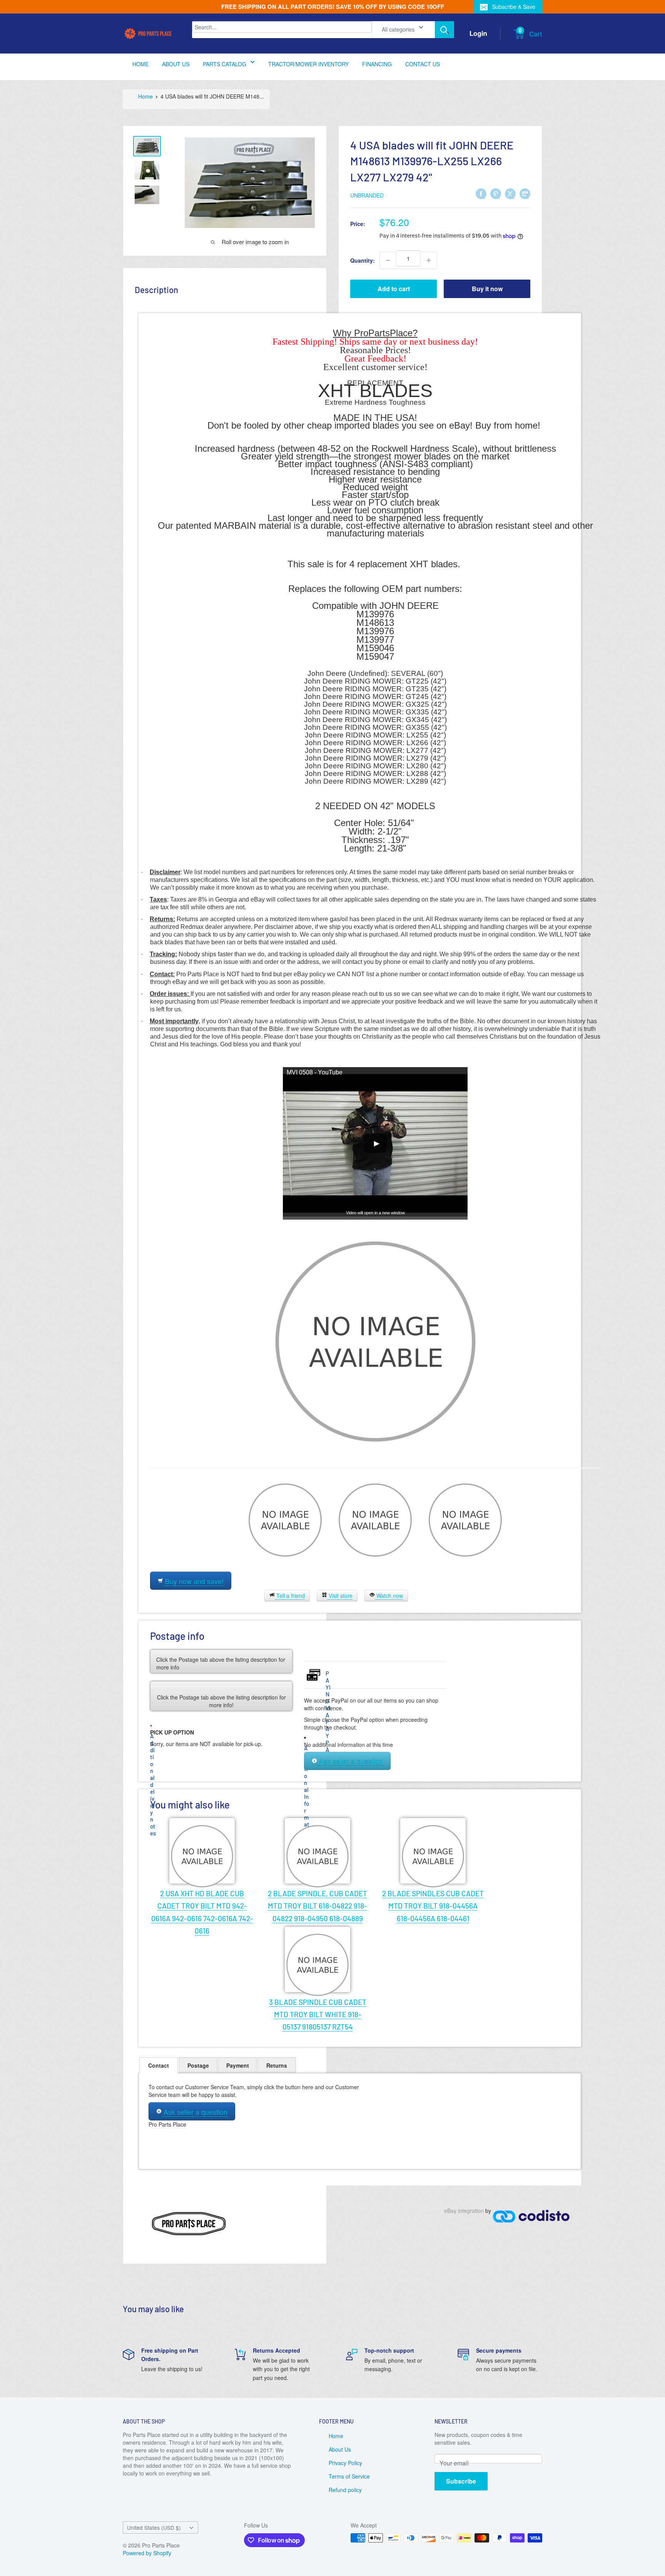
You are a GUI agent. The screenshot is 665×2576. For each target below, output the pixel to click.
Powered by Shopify (147, 2553)
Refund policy (345, 2490)
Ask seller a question (350, 1761)
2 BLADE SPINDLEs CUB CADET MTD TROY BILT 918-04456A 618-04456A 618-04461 (433, 1906)
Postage (198, 2065)
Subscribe (461, 2481)
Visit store (340, 1596)
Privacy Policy (345, 2463)
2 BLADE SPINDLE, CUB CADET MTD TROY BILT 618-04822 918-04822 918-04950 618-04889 (317, 1906)
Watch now (389, 1596)
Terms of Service (349, 2476)
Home (336, 2436)
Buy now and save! (193, 1581)
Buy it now (487, 289)
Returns (277, 2065)
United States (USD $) (154, 2527)
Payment (238, 2065)
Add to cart (394, 289)
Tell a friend (290, 1596)
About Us (340, 2449)
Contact (159, 2065)
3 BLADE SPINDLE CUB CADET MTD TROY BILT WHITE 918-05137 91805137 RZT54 (318, 2015)
